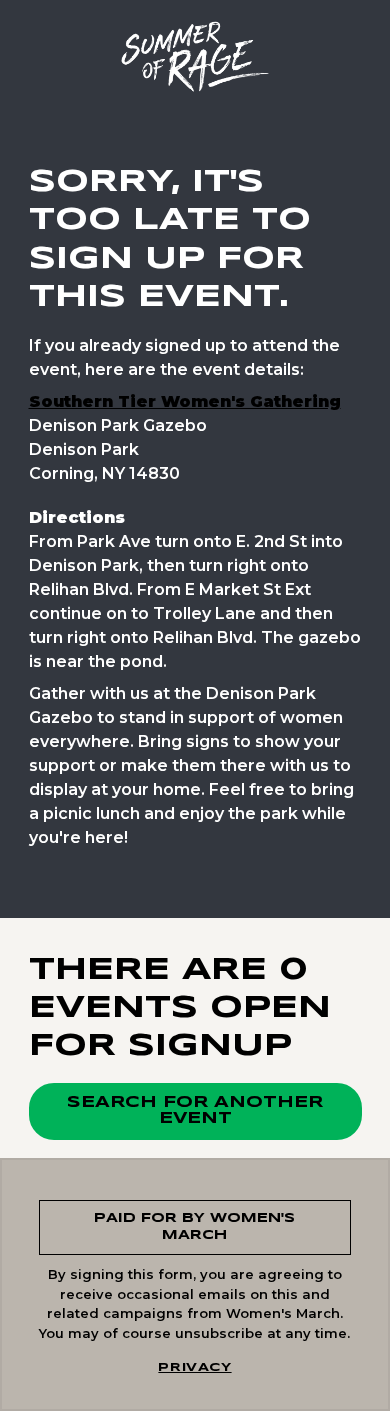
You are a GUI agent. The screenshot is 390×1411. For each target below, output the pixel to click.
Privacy (194, 1367)
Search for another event (195, 1110)
